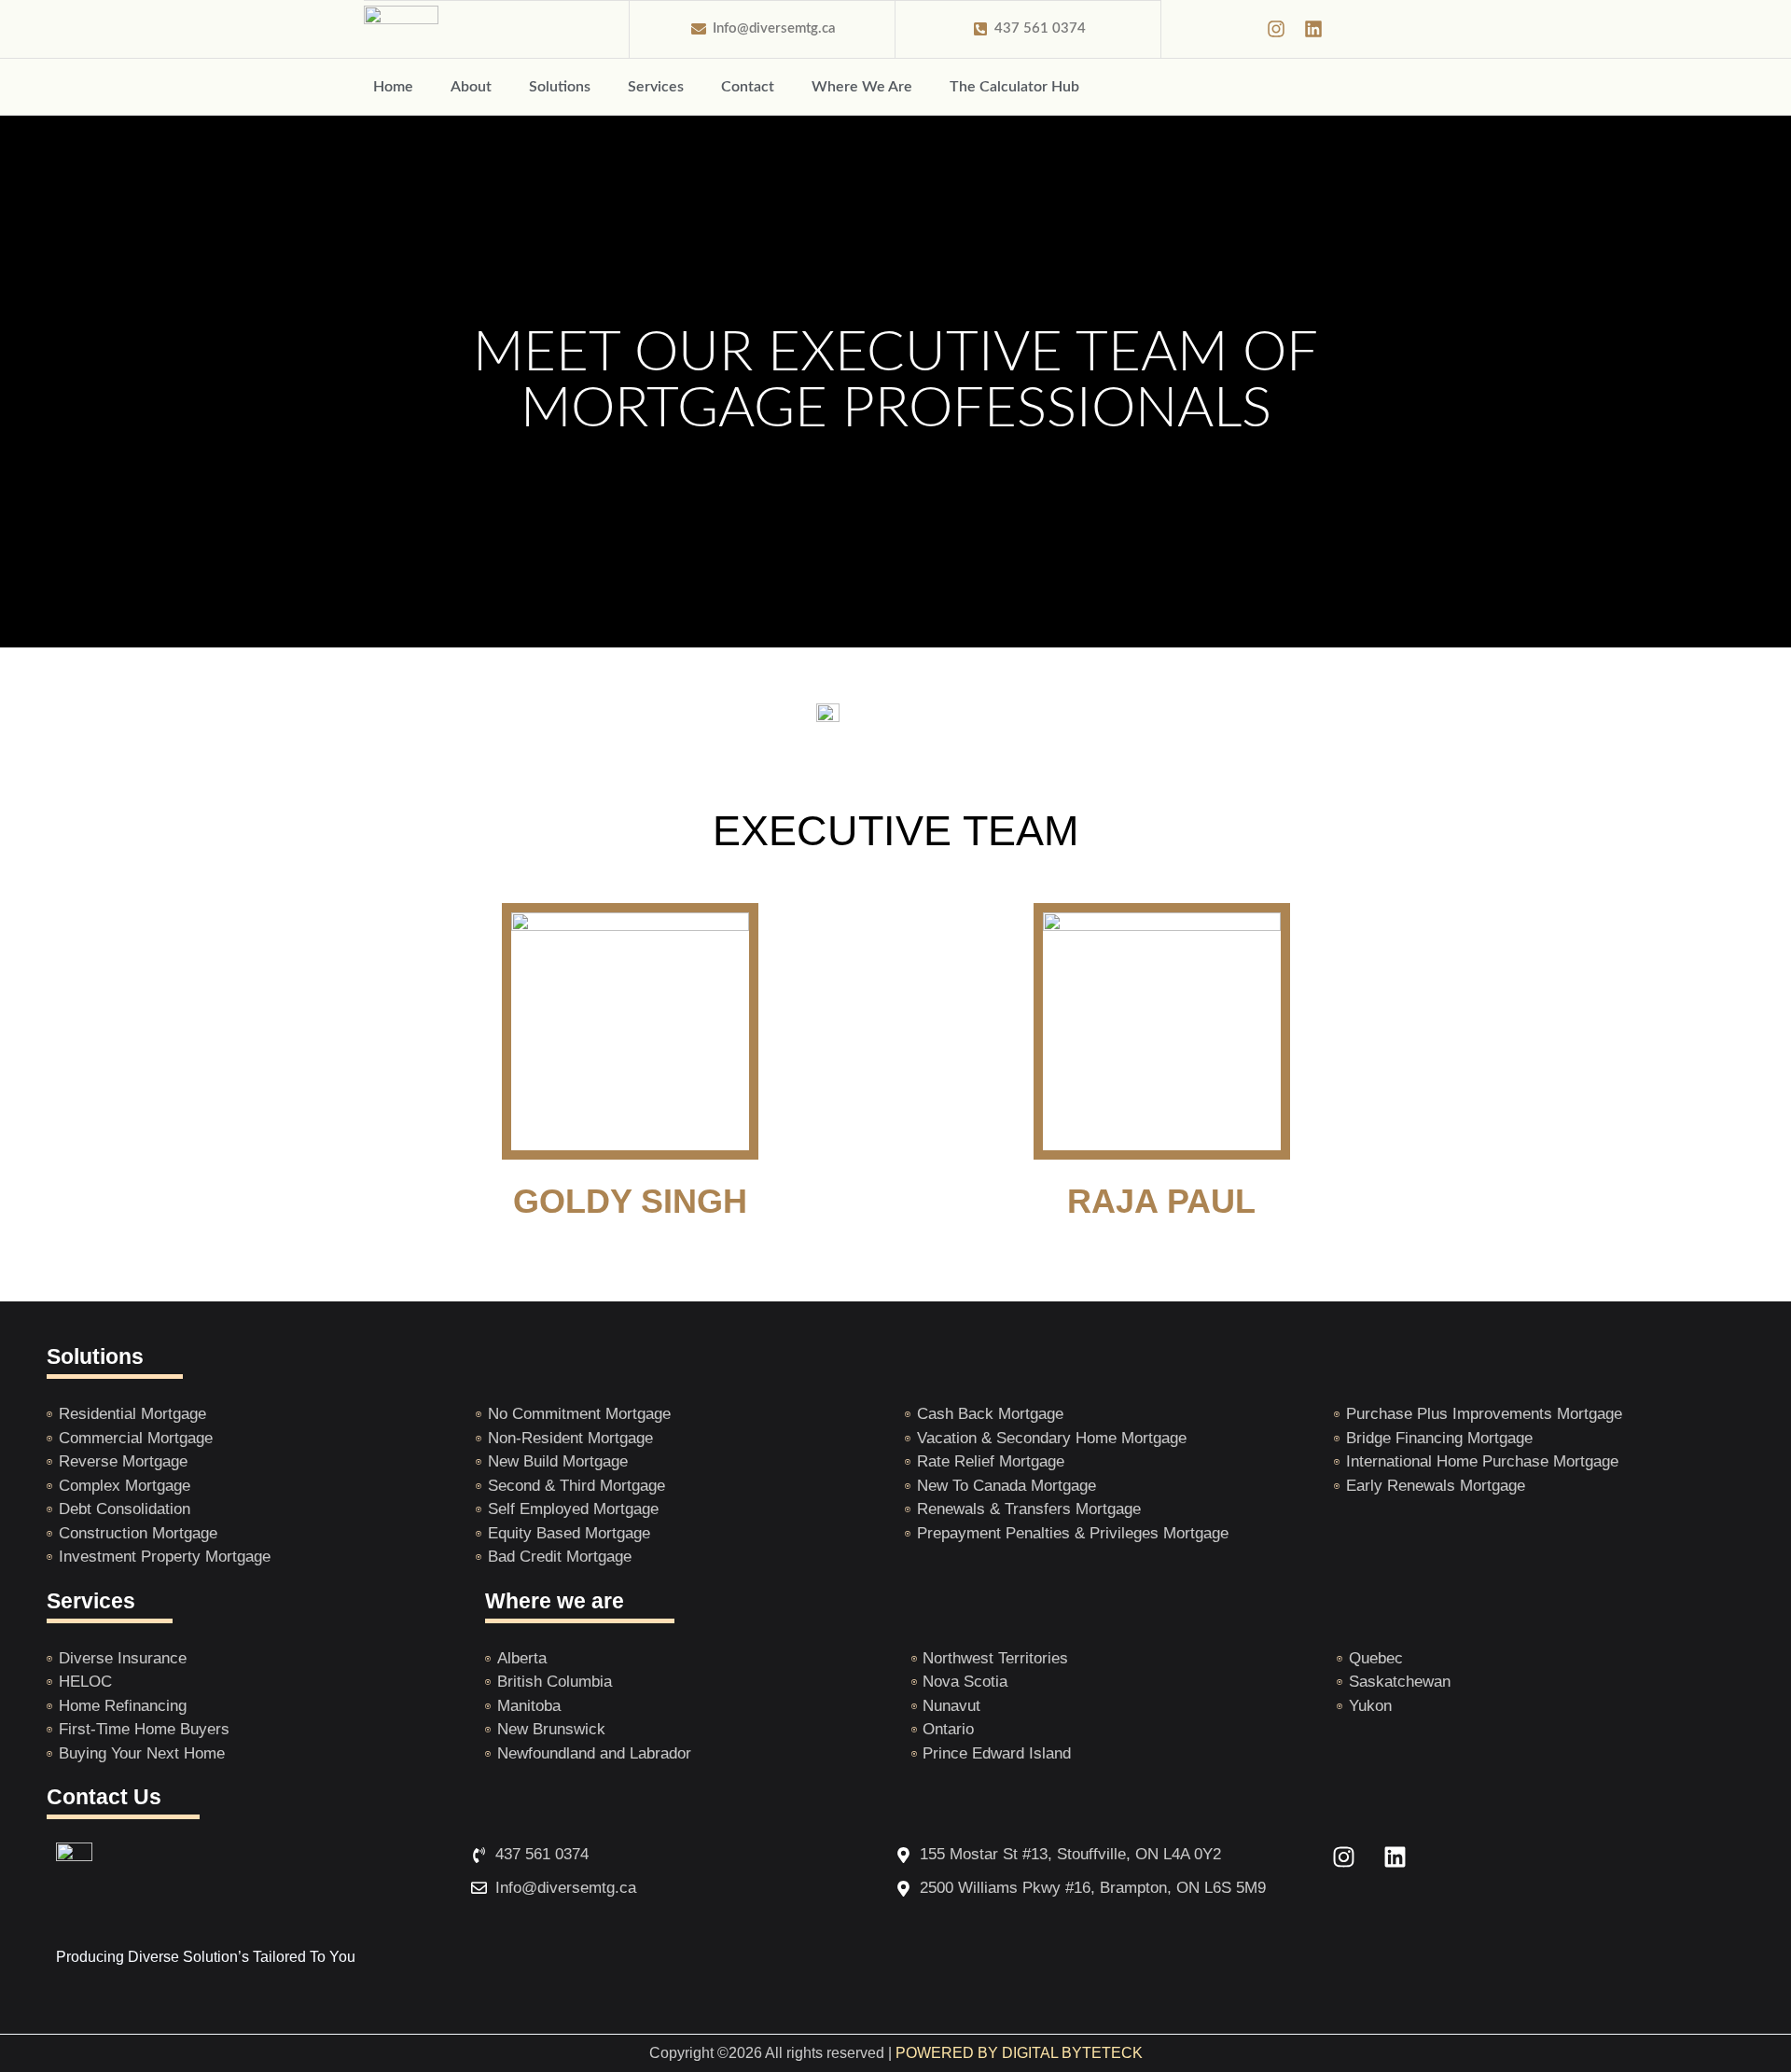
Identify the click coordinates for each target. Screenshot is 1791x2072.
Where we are (555, 1601)
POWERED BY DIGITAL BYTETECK (1019, 2053)
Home (393, 87)
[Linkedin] (1313, 29)
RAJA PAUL (1161, 1201)
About (471, 87)
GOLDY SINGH (630, 1201)
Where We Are (862, 87)
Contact (748, 87)
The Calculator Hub (1014, 87)
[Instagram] (1276, 29)
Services (656, 87)
